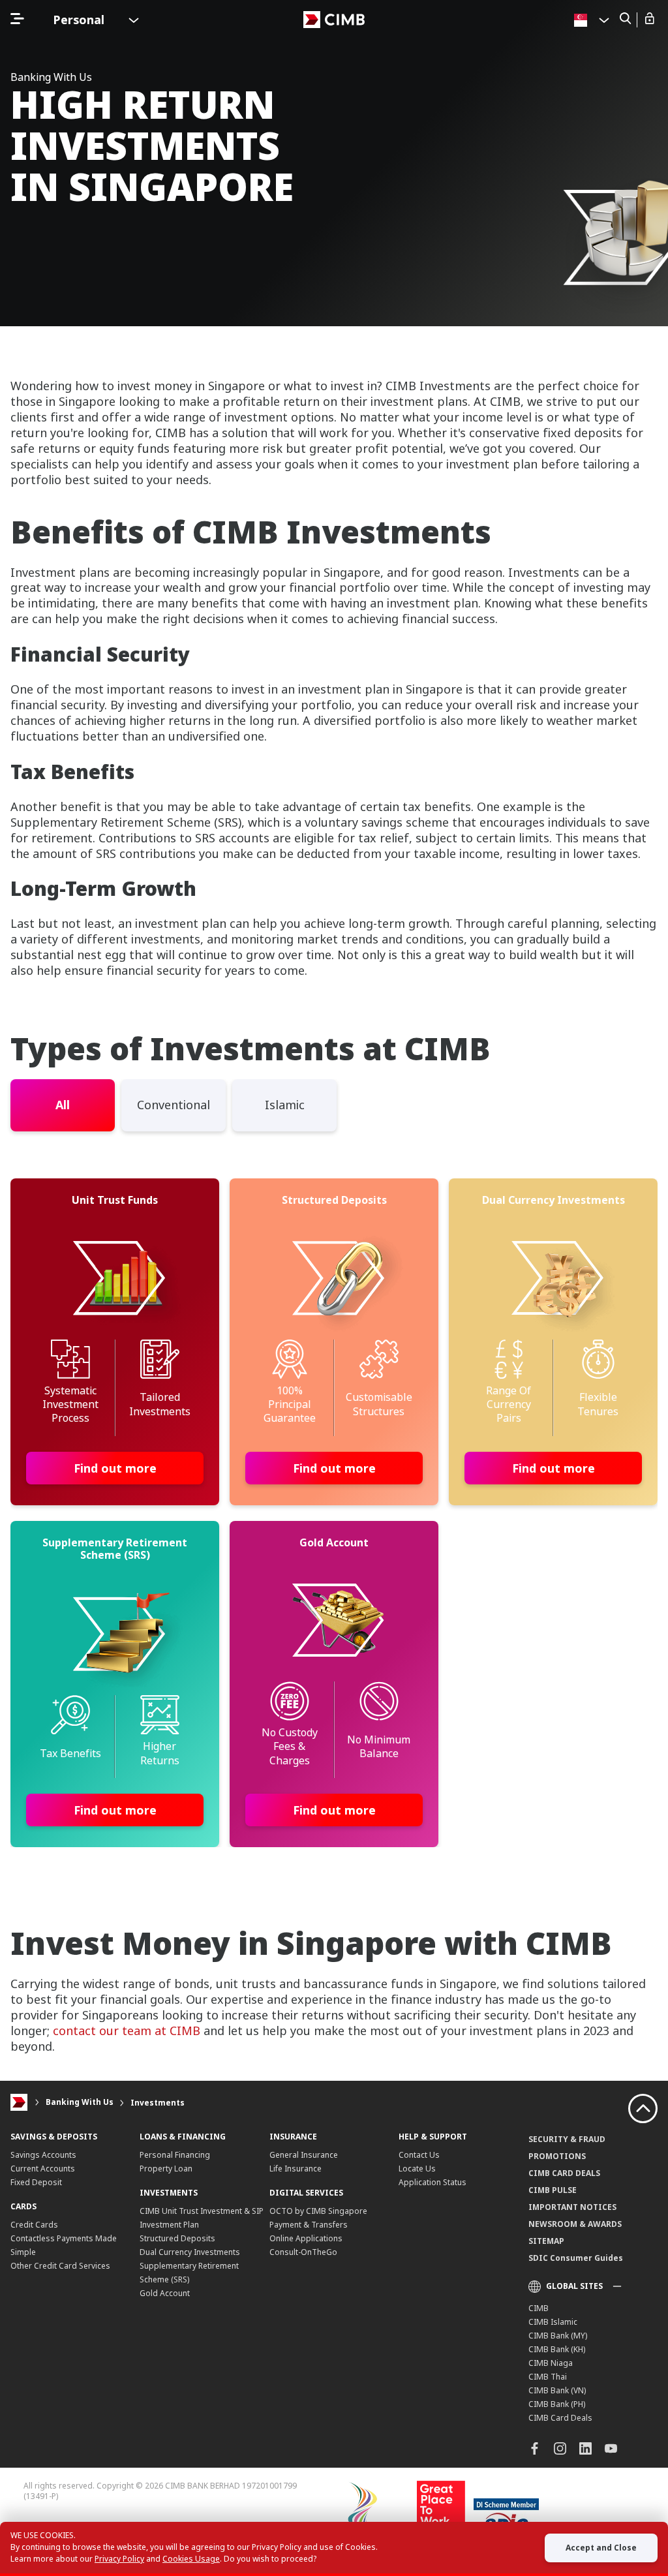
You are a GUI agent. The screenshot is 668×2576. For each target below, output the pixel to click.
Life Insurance (296, 2169)
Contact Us (419, 2155)
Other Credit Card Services (60, 2266)
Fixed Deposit (36, 2182)
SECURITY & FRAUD (567, 2139)
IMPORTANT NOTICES (572, 2207)
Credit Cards (34, 2225)
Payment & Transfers (309, 2225)
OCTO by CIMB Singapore (318, 2211)
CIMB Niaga (551, 2363)
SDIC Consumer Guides (576, 2258)
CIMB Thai (548, 2377)
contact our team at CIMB (127, 2031)
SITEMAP (546, 2241)
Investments (158, 2103)
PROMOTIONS (557, 2156)
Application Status (433, 2182)
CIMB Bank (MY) (558, 2336)
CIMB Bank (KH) (557, 2349)
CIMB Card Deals (560, 2418)
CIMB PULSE (553, 2190)
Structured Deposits (177, 2238)
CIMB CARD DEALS (564, 2173)
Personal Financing (175, 2155)
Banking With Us (80, 2103)
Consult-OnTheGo (303, 2252)
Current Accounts (43, 2169)
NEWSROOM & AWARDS (575, 2224)
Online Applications (306, 2238)
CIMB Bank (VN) (557, 2390)
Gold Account (165, 2293)
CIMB (539, 2308)
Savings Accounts (43, 2155)
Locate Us (417, 2169)
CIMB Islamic (553, 2322)
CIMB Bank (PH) (557, 2404)
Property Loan (166, 2169)
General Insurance (304, 2155)
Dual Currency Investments (190, 2252)
